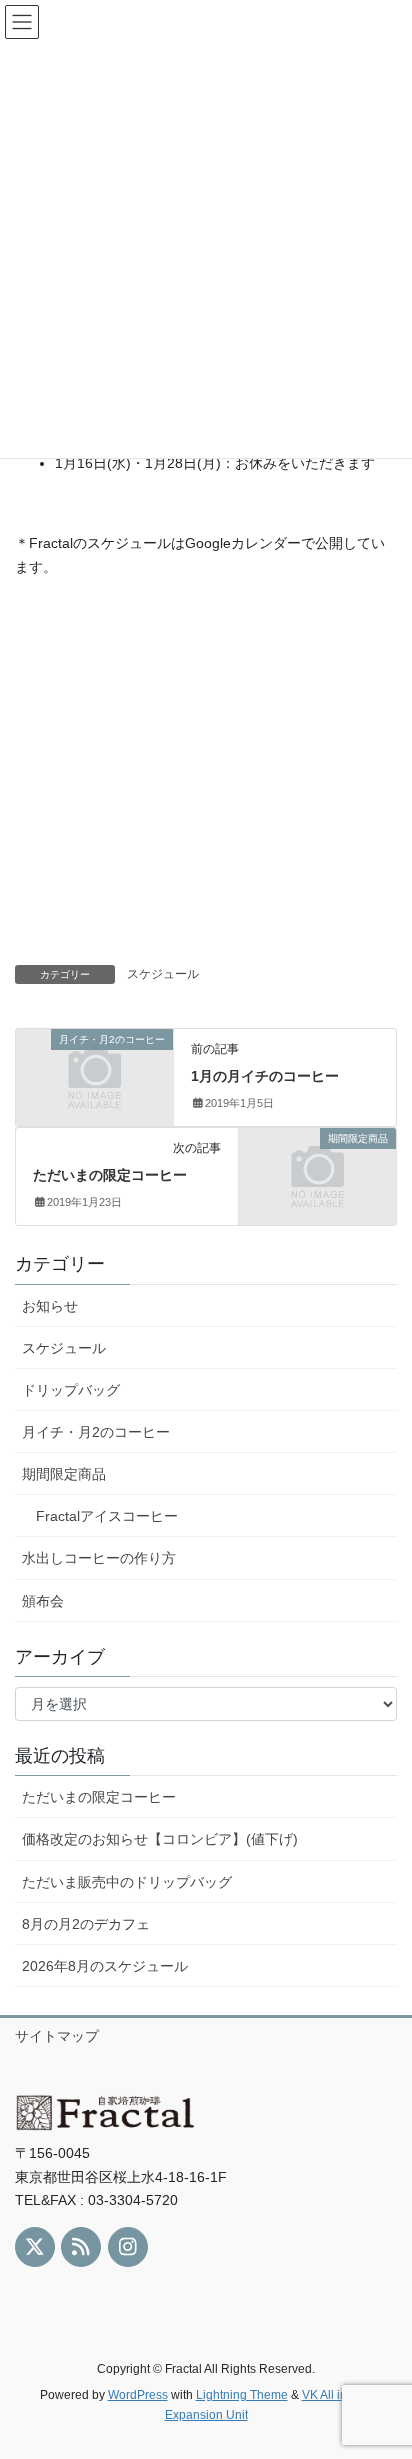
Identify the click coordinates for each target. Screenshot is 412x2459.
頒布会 (43, 1601)
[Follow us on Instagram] (128, 2247)
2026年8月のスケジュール (105, 1966)
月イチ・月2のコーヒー (96, 1432)
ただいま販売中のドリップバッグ (127, 1882)
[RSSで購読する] (81, 2247)
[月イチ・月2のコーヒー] (94, 1076)
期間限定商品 (64, 1474)
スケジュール (163, 974)
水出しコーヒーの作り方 (99, 1558)
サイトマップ (57, 2036)
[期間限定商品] (317, 1175)
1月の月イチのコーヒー (265, 1076)
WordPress (138, 2395)
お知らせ (50, 1306)
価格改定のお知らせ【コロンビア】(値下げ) (160, 1839)
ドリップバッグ (71, 1390)
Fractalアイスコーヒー (107, 1516)
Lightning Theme (242, 2395)
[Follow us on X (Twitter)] (35, 2247)
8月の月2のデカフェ (86, 1924)
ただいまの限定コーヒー (110, 1175)
